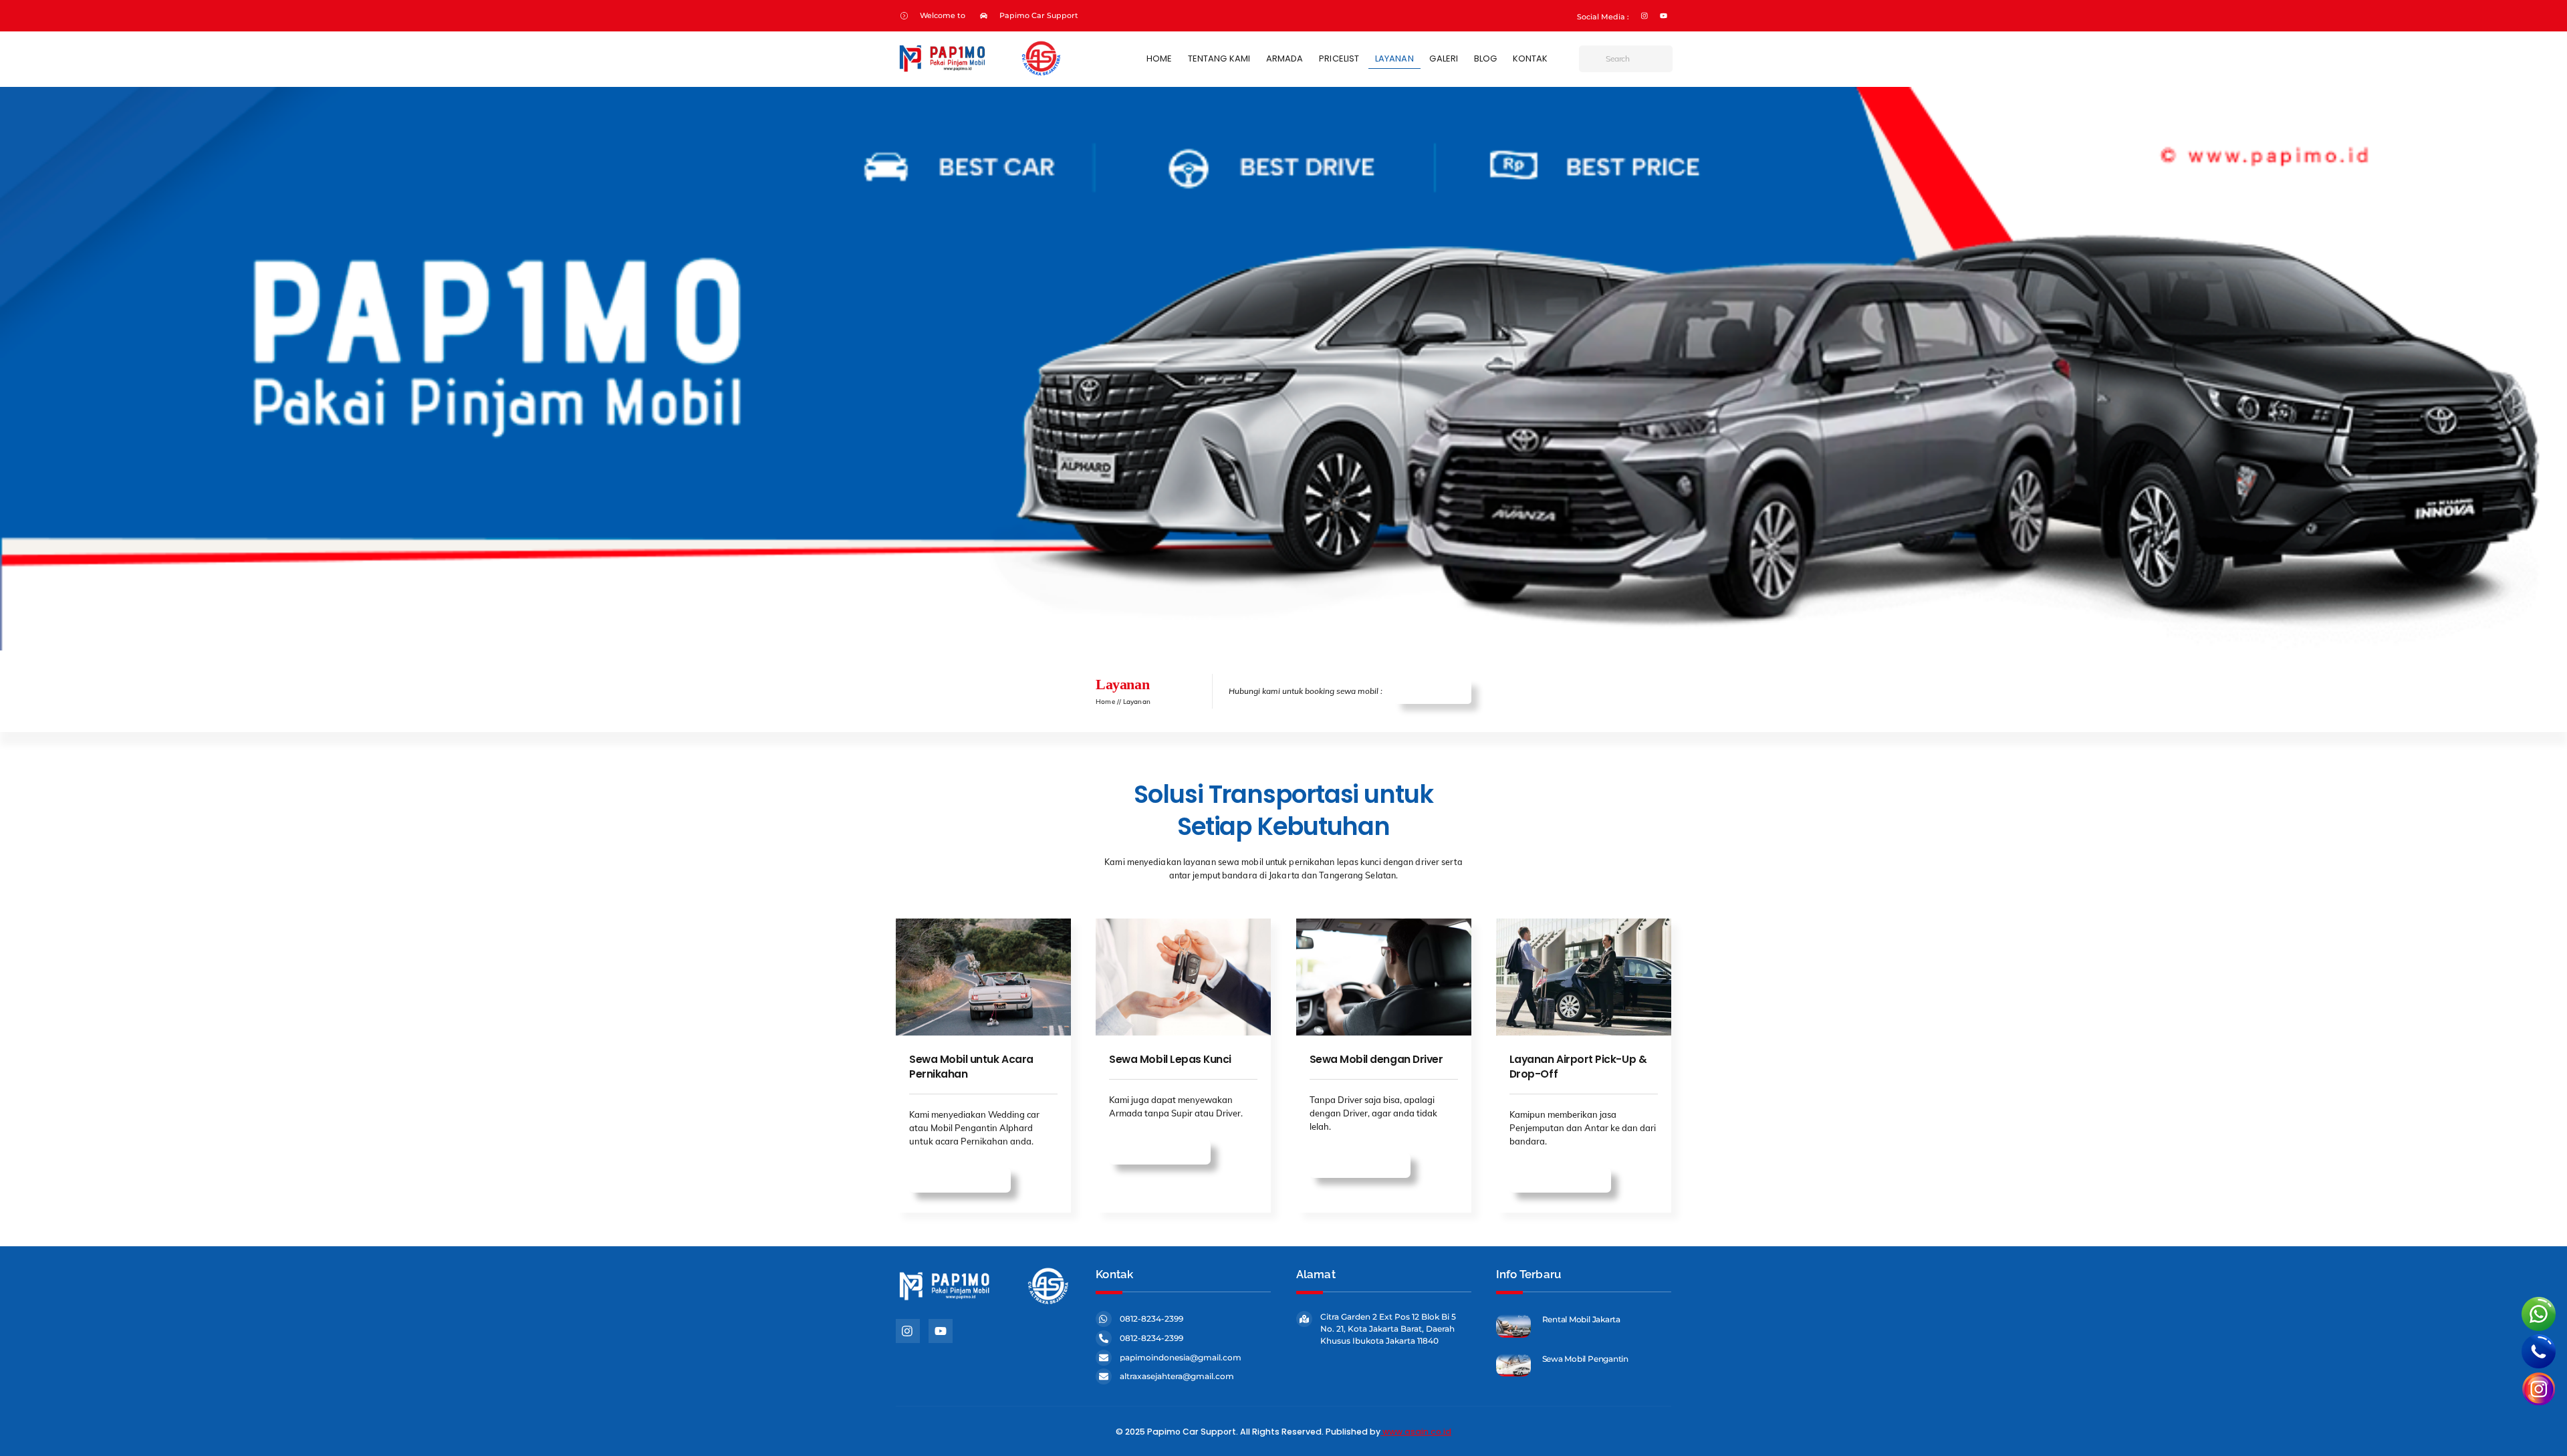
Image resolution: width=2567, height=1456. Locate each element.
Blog (1485, 58)
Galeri (1444, 58)
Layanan (1394, 58)
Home (1159, 58)
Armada (1285, 58)
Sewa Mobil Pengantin (1585, 1359)
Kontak (1531, 58)
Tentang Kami (1219, 58)
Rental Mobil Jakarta (1581, 1319)
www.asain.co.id (1417, 1432)
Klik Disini (1439, 692)
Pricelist (1339, 58)
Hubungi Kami (967, 1180)
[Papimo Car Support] (979, 72)
